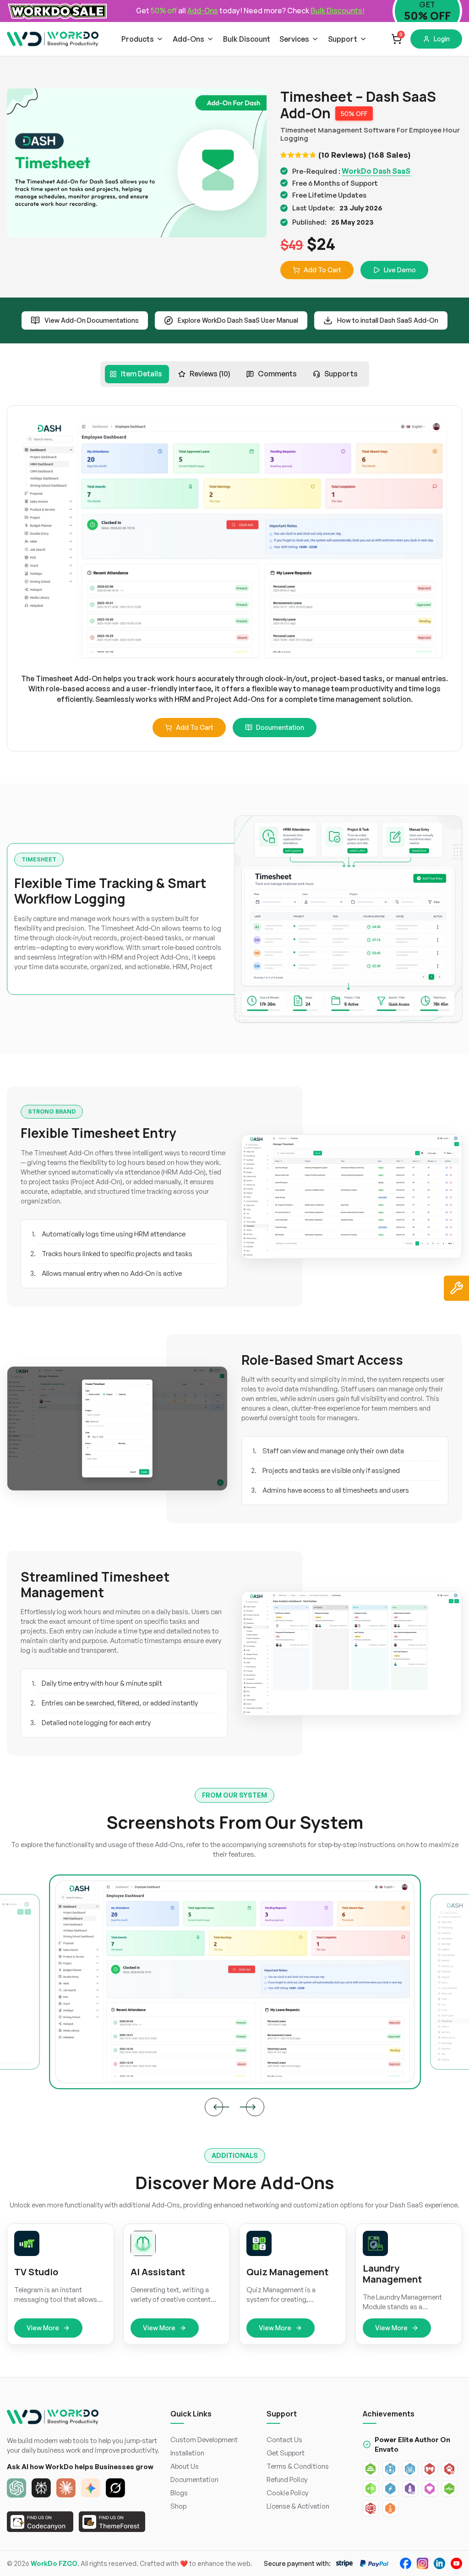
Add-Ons (188, 39)
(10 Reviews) (342, 155)
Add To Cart (322, 270)
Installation (187, 2453)
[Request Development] (456, 1288)
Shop (178, 2506)
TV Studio (36, 2272)
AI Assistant (158, 2272)
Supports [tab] (341, 374)
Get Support (286, 2453)
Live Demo (400, 270)
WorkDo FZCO (54, 2563)
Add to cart (195, 727)
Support (343, 39)
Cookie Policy (287, 2493)
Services (294, 39)
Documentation (280, 727)
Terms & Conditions (298, 2466)
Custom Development (204, 2440)
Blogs (179, 2493)
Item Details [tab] (142, 374)
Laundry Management (392, 2274)
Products (138, 39)
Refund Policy (287, 2479)
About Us (185, 2466)
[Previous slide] (214, 2107)
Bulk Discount (247, 39)
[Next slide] (255, 2107)
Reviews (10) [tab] (210, 374)
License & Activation (298, 2506)
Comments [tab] (277, 374)
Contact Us (284, 2440)
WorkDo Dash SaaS (376, 171)
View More (43, 2328)
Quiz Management (287, 2272)
